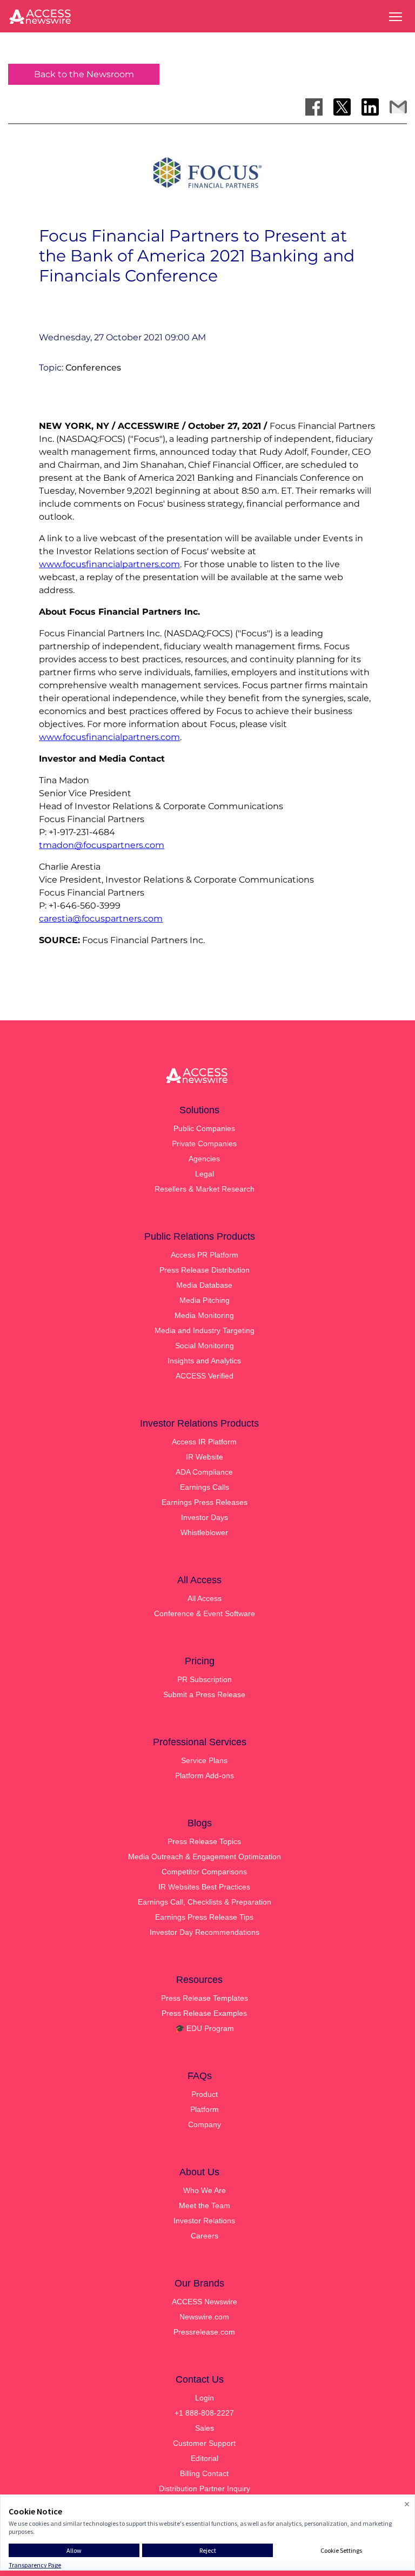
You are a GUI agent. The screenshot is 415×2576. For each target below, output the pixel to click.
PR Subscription (205, 1679)
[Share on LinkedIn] (370, 107)
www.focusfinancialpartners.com (109, 564)
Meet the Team (205, 2205)
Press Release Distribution (205, 1270)
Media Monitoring (204, 1315)
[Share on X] (342, 107)
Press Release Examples (204, 2013)
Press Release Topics (204, 1841)
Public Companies (204, 1128)
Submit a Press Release (204, 1694)
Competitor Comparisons (204, 1872)
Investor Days (205, 1517)
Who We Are (205, 2190)
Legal (205, 1174)
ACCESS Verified (205, 1376)
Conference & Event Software (205, 1613)
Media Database (204, 1285)
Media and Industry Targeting (205, 1330)
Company (205, 2124)
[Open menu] (396, 17)
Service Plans (204, 1760)
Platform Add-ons (205, 1775)
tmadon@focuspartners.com (102, 845)
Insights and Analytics (204, 1361)
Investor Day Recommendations (205, 1932)
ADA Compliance (204, 1472)
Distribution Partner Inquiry (205, 2488)
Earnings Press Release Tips (204, 1917)
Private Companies (204, 1144)
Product (205, 2094)
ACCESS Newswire (205, 2302)
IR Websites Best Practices (204, 1887)
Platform (205, 2109)
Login (205, 2398)
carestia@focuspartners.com (101, 919)
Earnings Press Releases (205, 1502)
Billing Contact (204, 2473)
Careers (205, 2236)
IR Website (205, 1457)
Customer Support (204, 2443)
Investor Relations (204, 2221)
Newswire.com (204, 2317)
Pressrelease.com (204, 2332)
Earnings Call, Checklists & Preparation (205, 1902)
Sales (205, 2428)
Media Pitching (205, 1300)
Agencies (204, 1159)
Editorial (205, 2458)
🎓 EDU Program (205, 2028)
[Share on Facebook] (314, 107)
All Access (205, 1598)
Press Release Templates (205, 1998)
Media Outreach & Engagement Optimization (205, 1857)
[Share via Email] (398, 107)
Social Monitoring (205, 1346)
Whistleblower (204, 1532)
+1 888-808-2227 (204, 2413)
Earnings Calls (205, 1487)
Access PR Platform (205, 1255)
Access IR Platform (204, 1442)
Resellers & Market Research (205, 1189)
